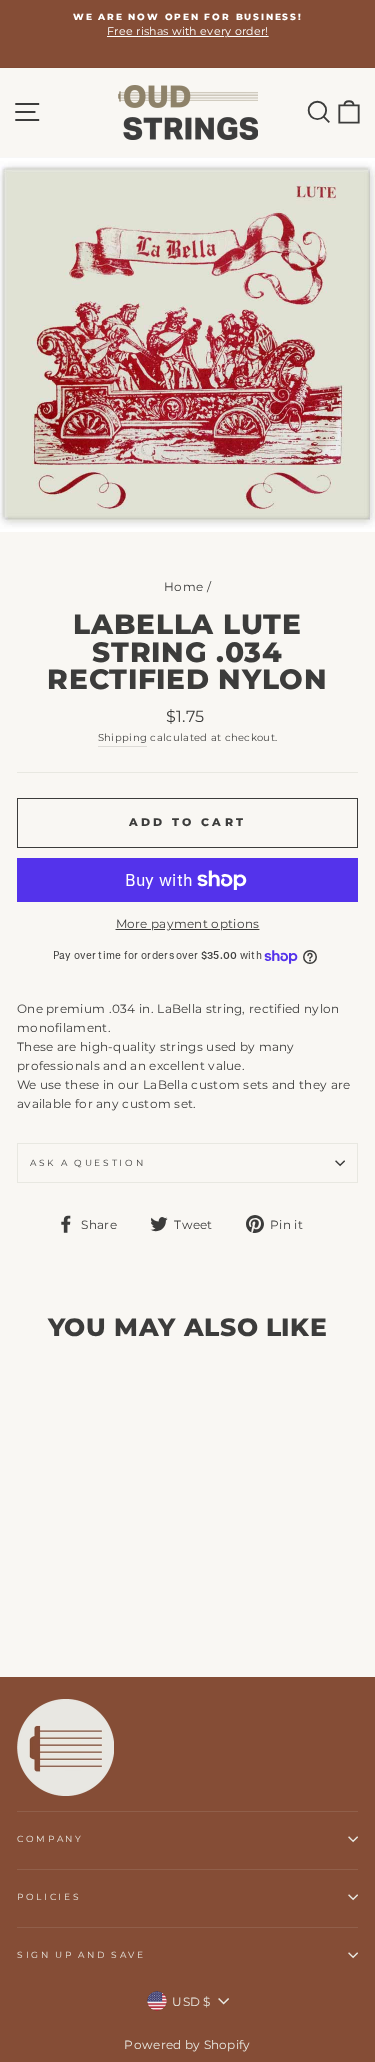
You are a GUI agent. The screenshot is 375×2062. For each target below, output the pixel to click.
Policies (49, 1896)
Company (50, 1838)
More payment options (188, 923)
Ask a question (88, 1162)
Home (183, 586)
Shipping (122, 737)
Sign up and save (81, 1954)
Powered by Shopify (187, 2044)
